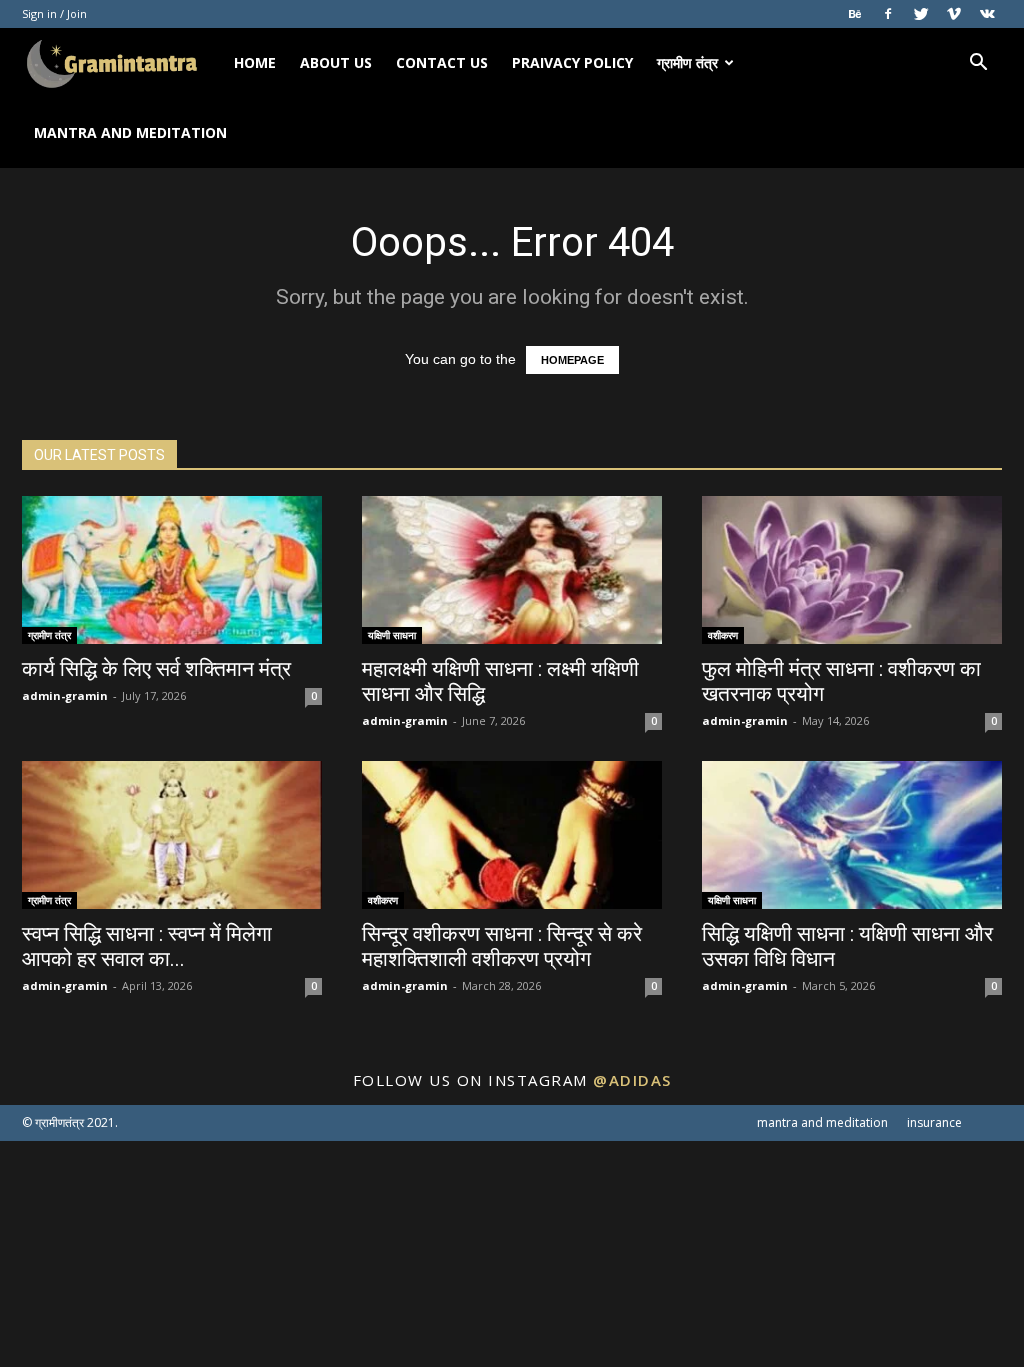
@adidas (632, 1080)
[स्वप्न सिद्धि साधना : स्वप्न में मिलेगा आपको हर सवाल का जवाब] (172, 835)
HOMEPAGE (572, 360)
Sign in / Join (54, 13)
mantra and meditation (130, 132)
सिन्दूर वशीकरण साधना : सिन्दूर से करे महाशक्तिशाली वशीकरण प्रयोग (502, 946)
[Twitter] (921, 14)
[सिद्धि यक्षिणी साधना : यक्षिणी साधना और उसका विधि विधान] (852, 835)
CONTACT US (442, 62)
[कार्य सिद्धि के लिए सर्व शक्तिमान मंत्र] (172, 570)
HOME (255, 62)
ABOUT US (336, 62)
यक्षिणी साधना (392, 635)
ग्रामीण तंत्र (687, 62)
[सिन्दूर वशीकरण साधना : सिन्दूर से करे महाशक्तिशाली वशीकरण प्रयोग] (512, 835)
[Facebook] (888, 14)
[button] (978, 64)
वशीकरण (723, 635)
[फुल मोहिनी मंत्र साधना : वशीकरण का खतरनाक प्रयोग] (852, 570)
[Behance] (855, 14)
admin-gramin (65, 695)
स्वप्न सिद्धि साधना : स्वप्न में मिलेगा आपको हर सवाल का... (147, 946)
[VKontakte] (987, 14)
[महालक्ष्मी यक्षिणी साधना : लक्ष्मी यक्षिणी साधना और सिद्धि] (512, 570)
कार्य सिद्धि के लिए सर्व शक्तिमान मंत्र (156, 669)
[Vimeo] (954, 14)
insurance (934, 1122)
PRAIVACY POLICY (572, 62)
